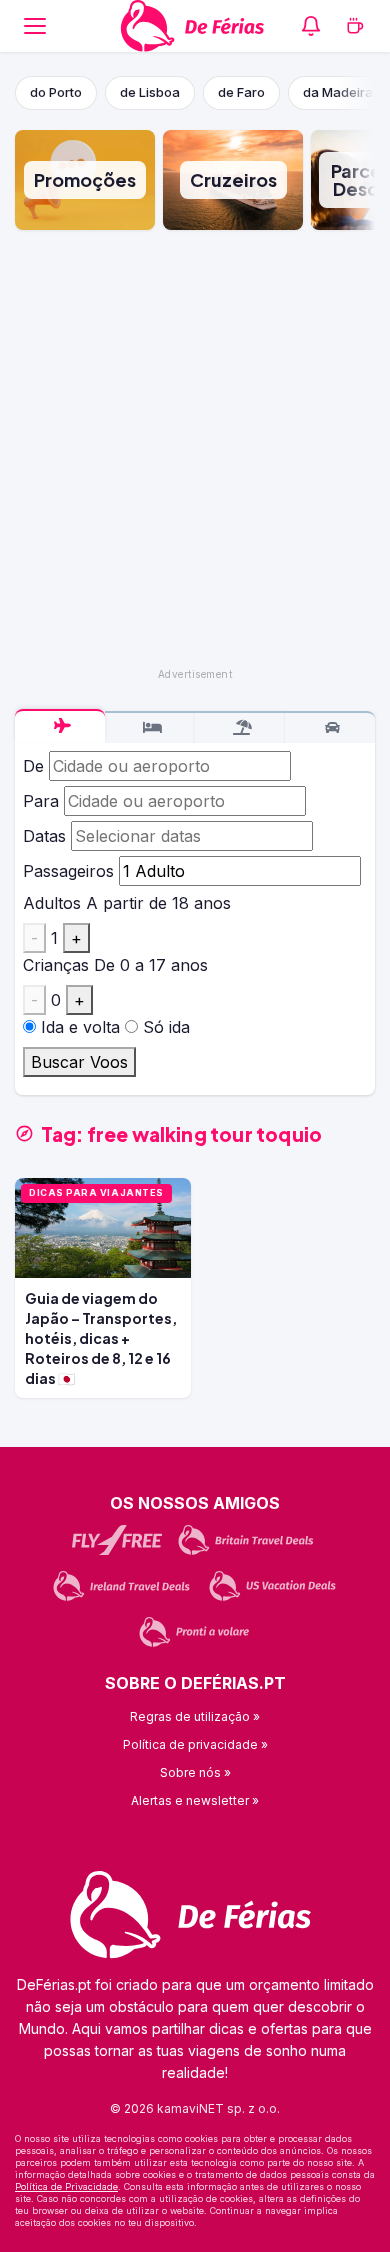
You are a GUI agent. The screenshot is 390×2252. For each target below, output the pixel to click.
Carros (330, 728)
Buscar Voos (79, 1062)
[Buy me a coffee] (355, 26)
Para (41, 801)
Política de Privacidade (66, 2186)
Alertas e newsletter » (195, 1800)
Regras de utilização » (195, 1716)
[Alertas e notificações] (311, 26)
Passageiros (68, 871)
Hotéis (150, 728)
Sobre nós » (195, 1772)
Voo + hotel (240, 728)
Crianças (56, 965)
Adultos (52, 903)
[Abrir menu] (35, 26)
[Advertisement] (195, 449)
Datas (44, 836)
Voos (60, 726)
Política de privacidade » (195, 1744)
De (33, 766)
